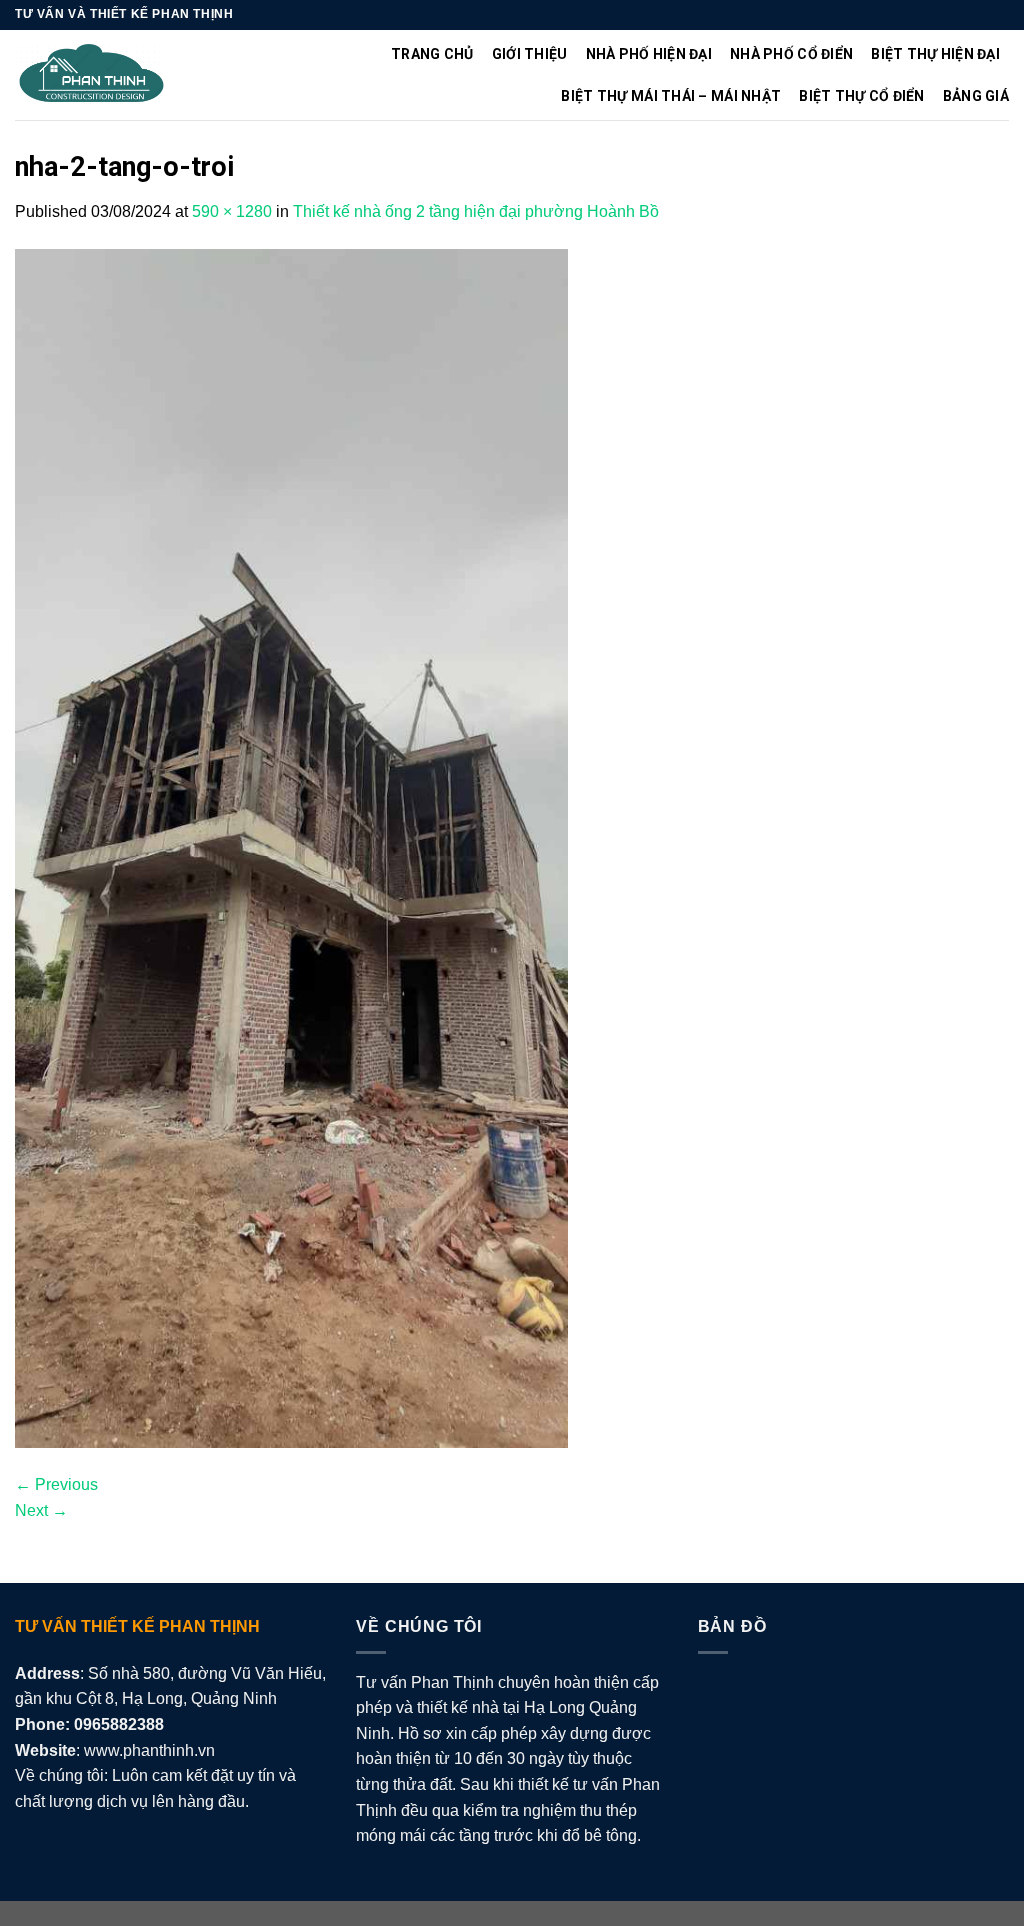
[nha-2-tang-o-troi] (291, 847)
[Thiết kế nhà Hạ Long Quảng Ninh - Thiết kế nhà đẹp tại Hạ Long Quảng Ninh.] (92, 75)
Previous (56, 1484)
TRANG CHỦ (432, 54)
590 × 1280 (232, 211)
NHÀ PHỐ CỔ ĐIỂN (791, 54)
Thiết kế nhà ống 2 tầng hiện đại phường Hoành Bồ (476, 211)
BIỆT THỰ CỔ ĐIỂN (861, 96)
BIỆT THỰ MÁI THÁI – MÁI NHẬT (671, 96)
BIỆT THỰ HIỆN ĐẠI (935, 54)
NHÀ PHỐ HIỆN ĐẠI (649, 54)
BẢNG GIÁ (976, 96)
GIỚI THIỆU (530, 54)
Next (41, 1510)
